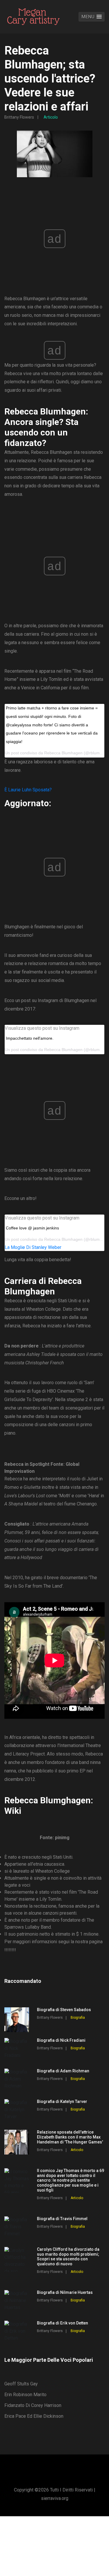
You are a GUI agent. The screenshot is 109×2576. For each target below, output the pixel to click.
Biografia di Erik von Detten (62, 2323)
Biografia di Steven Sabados (64, 2010)
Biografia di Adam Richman (63, 2071)
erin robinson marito (25, 2395)
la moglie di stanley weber (33, 1247)
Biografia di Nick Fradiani (61, 2040)
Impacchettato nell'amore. (30, 1038)
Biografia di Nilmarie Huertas (65, 2292)
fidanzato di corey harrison (33, 2405)
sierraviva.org (55, 2498)
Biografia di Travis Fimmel (62, 2219)
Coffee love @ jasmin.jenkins (32, 1228)
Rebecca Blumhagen (63, 1050)
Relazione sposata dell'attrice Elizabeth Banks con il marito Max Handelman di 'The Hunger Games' (70, 2137)
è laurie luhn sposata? (28, 790)
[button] (92, 17)
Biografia (78, 2018)
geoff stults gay (21, 2384)
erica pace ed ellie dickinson (34, 2416)
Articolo (51, 117)
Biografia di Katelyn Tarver (62, 2101)
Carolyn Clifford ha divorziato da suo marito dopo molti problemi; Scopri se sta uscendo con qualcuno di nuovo (68, 2257)
